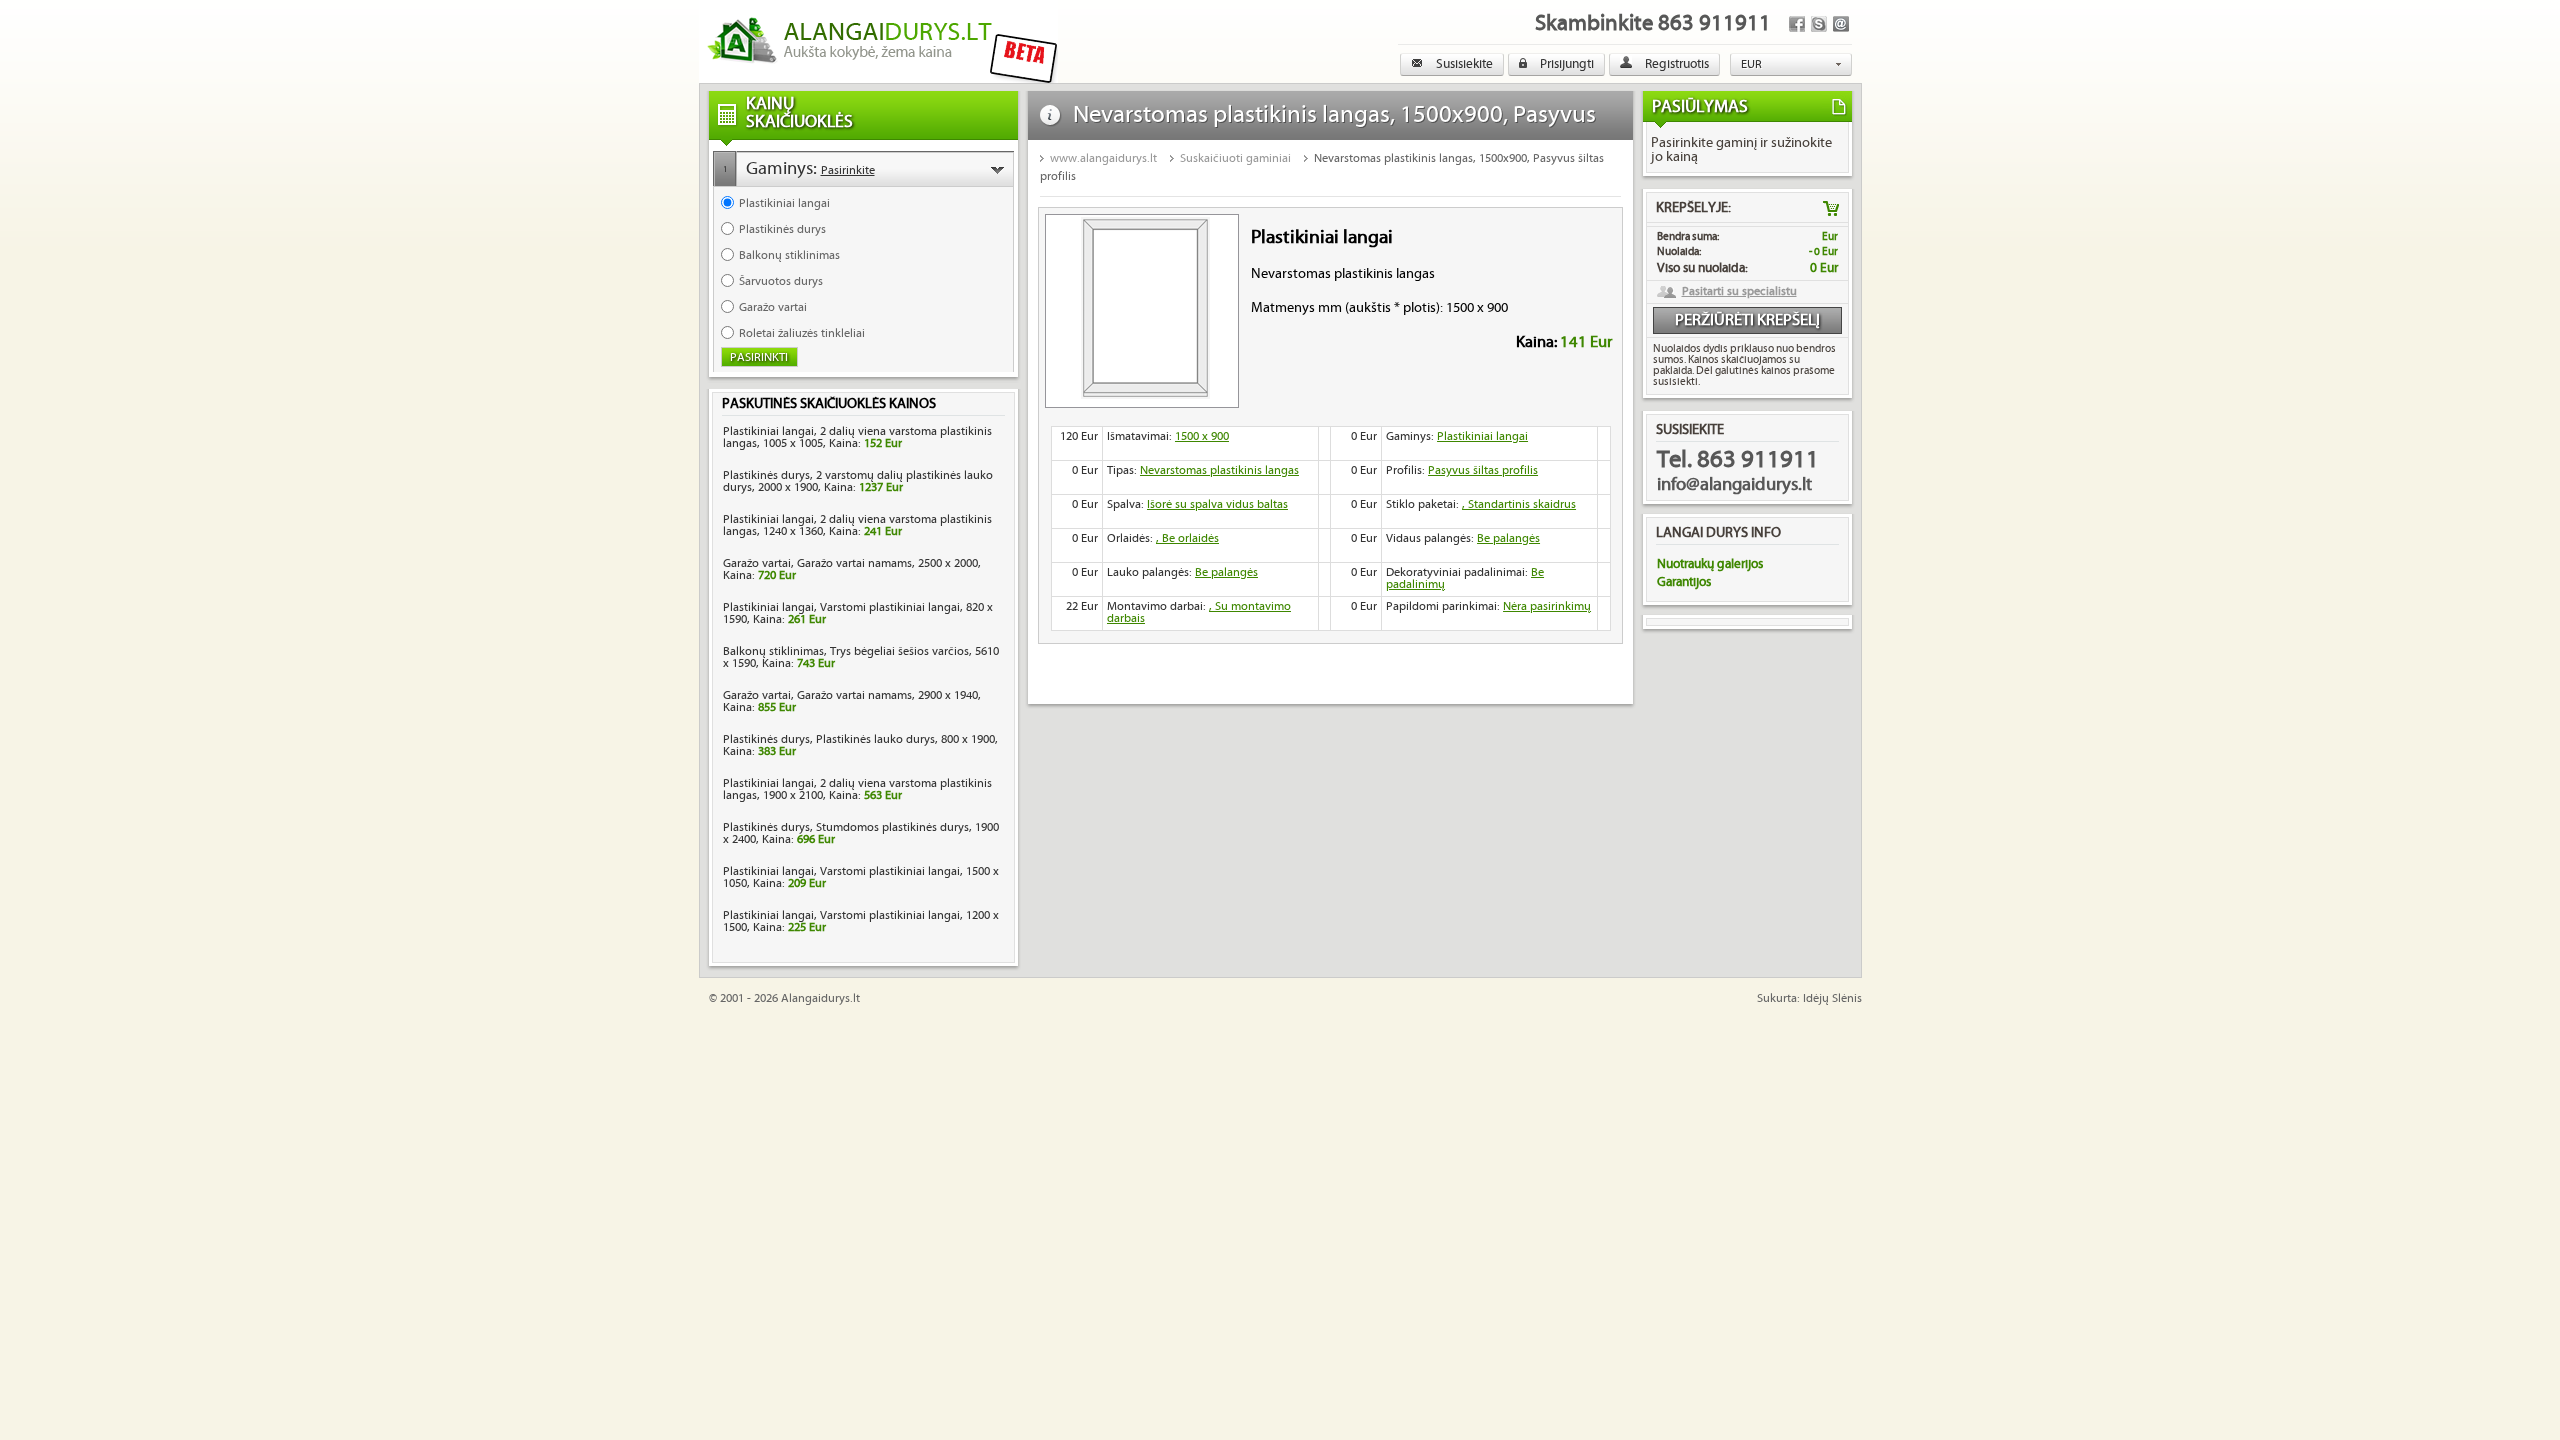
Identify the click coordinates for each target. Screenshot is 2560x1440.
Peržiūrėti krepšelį (1747, 320)
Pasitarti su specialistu (1739, 292)
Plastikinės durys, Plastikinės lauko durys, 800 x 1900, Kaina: (860, 745)
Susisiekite (1463, 64)
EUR (1751, 64)
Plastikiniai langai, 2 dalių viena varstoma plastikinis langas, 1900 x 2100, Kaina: (857, 789)
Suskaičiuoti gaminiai (1235, 158)
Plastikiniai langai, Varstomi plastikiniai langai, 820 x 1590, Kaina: (858, 613)
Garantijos (1684, 582)
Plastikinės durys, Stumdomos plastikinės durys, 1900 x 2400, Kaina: (861, 833)
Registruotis (1675, 64)
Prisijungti (1565, 64)
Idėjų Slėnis (1832, 998)
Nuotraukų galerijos (1710, 564)
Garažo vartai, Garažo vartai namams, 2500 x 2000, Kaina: (852, 569)
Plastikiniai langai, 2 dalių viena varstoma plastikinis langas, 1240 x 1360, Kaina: (857, 525)
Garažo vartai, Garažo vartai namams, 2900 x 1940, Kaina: (852, 701)
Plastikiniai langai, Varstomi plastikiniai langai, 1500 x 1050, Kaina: (861, 877)
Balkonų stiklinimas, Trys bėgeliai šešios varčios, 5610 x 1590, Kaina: (861, 657)
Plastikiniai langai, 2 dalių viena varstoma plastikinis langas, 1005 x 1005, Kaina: (857, 437)
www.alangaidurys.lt (1103, 158)
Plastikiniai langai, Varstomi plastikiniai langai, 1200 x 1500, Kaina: (861, 921)
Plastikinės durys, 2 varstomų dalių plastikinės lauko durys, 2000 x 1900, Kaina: (858, 481)
